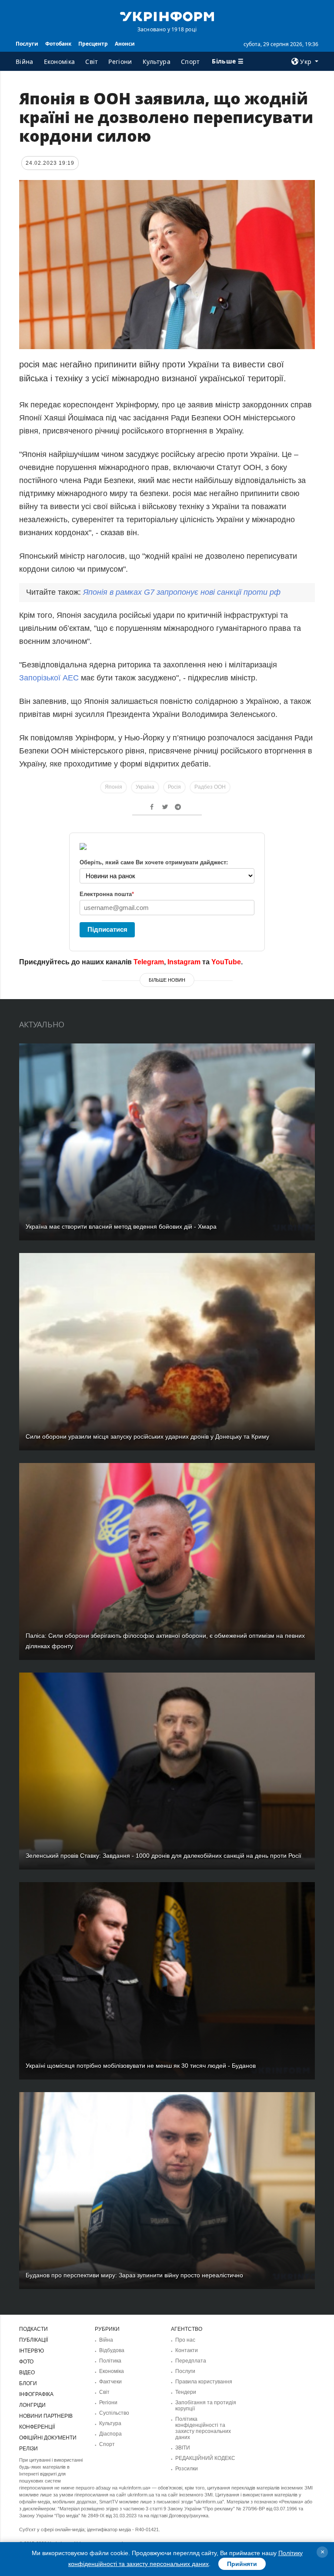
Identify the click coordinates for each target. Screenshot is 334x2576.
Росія (174, 787)
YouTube (226, 962)
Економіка (60, 62)
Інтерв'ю (32, 2351)
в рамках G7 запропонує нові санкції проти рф (182, 592)
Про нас (185, 2340)
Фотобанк (58, 44)
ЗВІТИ (183, 2448)
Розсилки (187, 2469)
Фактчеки (110, 2382)
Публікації (33, 2340)
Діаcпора (110, 2434)
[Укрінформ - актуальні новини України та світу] (167, 16)
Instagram (184, 962)
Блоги (28, 2383)
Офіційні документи (48, 2438)
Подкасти (33, 2329)
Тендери (186, 2392)
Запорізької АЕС (49, 678)
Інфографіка (36, 2394)
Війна (25, 62)
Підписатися (107, 929)
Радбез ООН (210, 787)
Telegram (149, 962)
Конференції (37, 2427)
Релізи (28, 2449)
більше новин (167, 980)
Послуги (27, 44)
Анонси (125, 44)
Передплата (191, 2361)
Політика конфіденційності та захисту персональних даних (203, 2428)
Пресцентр (93, 44)
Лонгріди (32, 2405)
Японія (114, 787)
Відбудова (112, 2350)
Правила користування (204, 2382)
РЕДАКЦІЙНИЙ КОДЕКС (205, 2458)
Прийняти (242, 2564)
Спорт (190, 62)
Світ (92, 62)
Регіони (120, 62)
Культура (157, 62)
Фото (26, 2362)
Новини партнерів (46, 2416)
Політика (110, 2361)
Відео (27, 2373)
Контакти (187, 2350)
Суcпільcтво (114, 2413)
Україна (145, 787)
